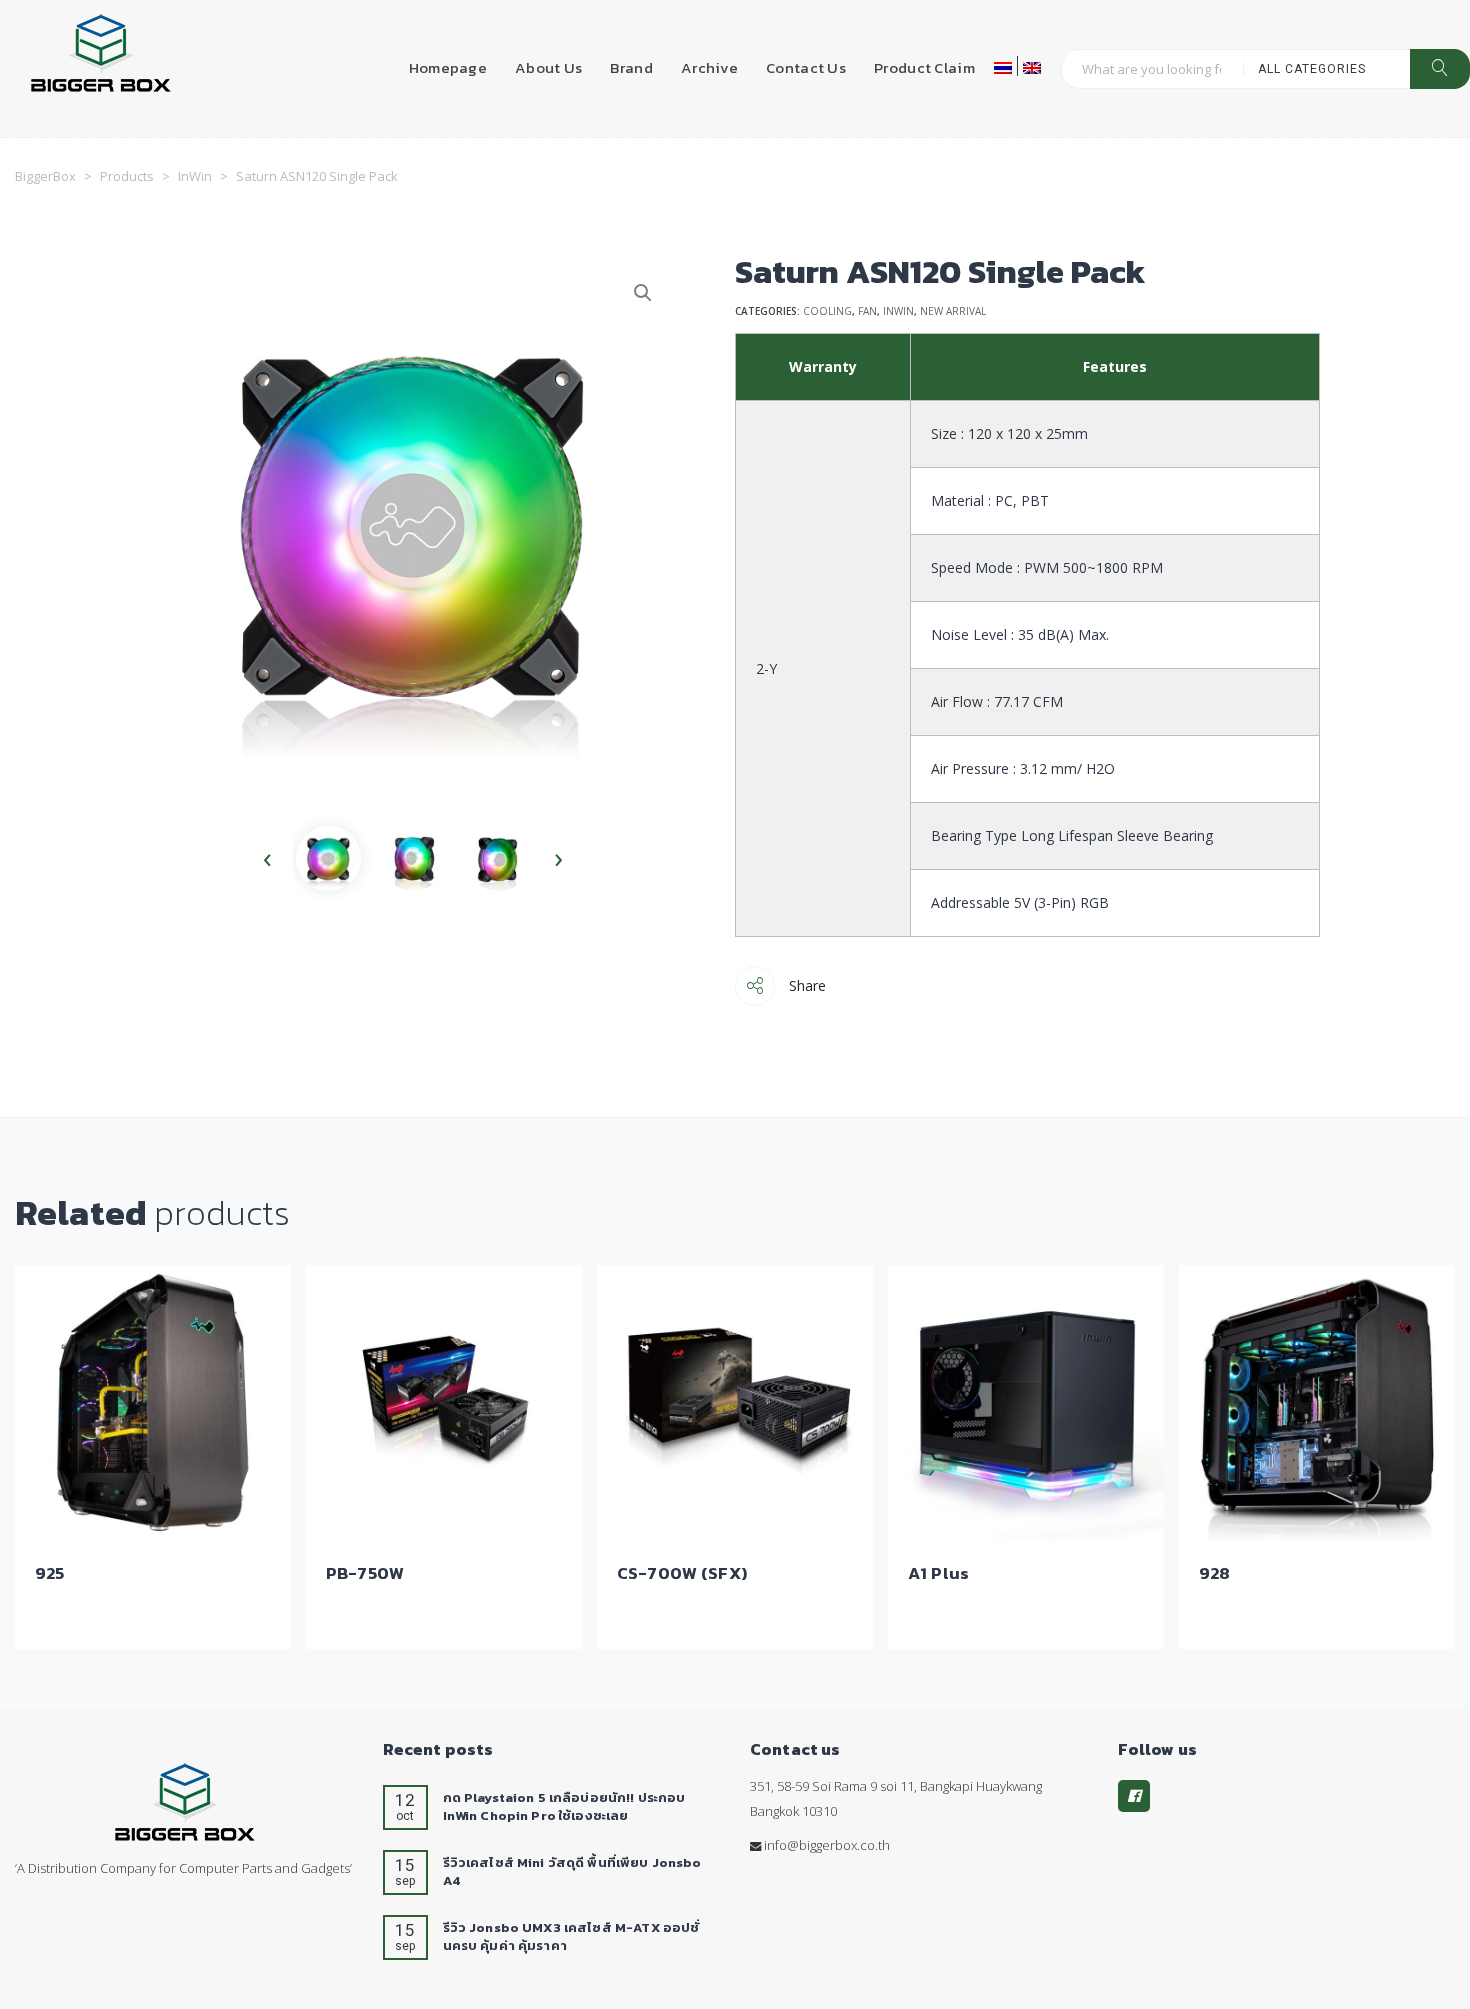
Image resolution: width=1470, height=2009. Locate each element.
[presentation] (267, 858)
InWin (898, 311)
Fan (867, 311)
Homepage (448, 67)
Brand (631, 67)
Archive (709, 67)
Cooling (827, 311)
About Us (548, 67)
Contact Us (806, 67)
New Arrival (953, 311)
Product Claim (924, 67)
